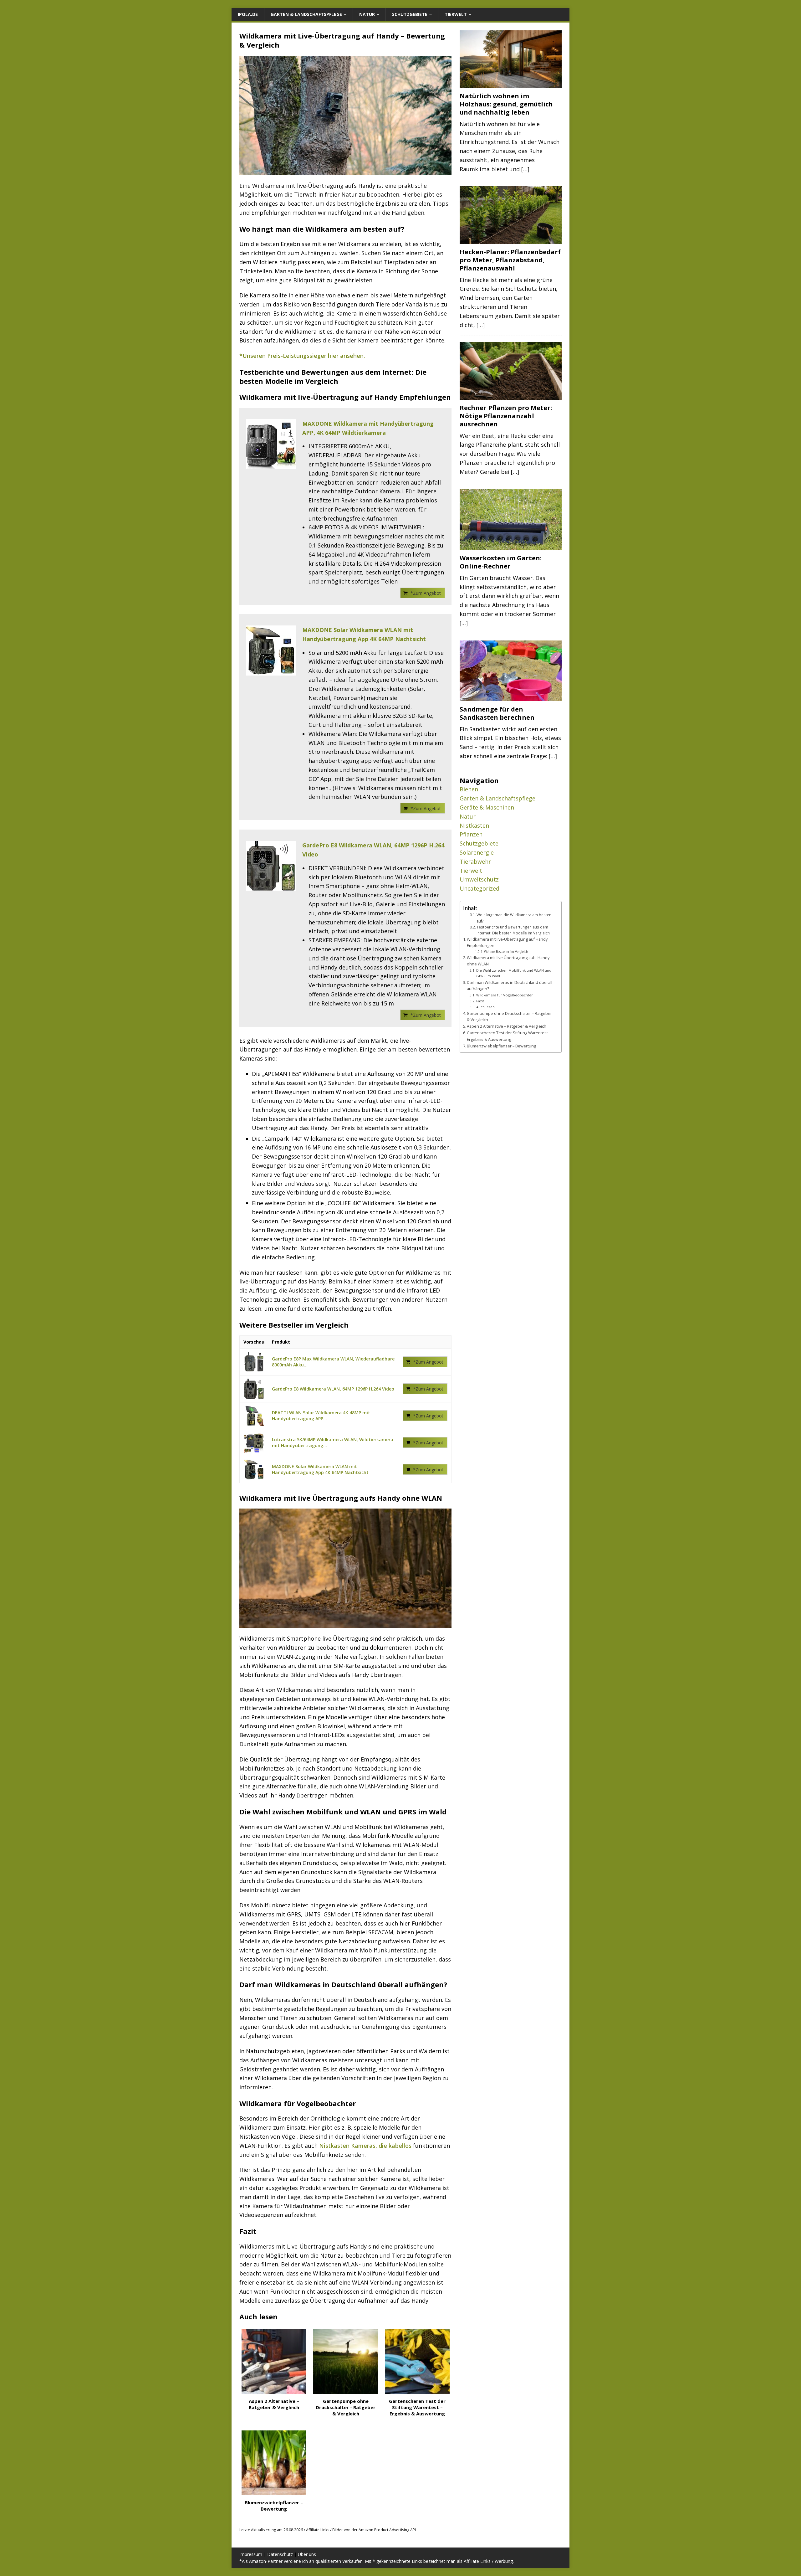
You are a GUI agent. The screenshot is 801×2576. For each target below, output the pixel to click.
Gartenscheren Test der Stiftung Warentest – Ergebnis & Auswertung (509, 1036)
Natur (367, 14)
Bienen (469, 789)
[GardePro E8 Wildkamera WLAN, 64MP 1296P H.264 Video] (271, 866)
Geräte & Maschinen (487, 807)
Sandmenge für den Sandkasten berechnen (497, 713)
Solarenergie (477, 852)
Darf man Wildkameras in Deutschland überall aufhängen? (510, 986)
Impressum (251, 2554)
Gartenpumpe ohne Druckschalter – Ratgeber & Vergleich (509, 1017)
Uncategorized (480, 888)
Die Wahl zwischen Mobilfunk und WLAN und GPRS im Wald (514, 973)
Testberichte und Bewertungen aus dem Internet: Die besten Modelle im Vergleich (513, 930)
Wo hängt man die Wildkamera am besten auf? (514, 918)
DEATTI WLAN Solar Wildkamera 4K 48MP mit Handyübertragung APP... (321, 1416)
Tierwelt (456, 14)
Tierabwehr (475, 861)
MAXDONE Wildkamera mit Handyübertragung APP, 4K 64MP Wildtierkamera (368, 428)
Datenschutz (280, 2554)
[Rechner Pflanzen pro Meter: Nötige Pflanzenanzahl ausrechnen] (511, 396)
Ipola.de (248, 14)
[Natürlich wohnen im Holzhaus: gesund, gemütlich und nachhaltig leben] (511, 84)
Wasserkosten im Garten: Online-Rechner (501, 562)
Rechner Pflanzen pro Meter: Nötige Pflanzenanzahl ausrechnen (506, 416)
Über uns (307, 2554)
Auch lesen (485, 1007)
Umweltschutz (479, 879)
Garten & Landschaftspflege (306, 14)
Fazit (480, 1001)
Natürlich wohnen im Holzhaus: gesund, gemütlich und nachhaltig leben (506, 104)
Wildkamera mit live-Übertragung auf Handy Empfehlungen (507, 942)
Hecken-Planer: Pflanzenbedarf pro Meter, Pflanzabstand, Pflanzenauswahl (510, 260)
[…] (525, 169)
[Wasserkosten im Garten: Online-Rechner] (511, 546)
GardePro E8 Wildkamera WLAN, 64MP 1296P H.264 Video (373, 850)
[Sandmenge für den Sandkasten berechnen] (511, 697)
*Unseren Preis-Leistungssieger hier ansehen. (302, 356)
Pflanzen (471, 834)
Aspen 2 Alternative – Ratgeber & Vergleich (507, 1026)
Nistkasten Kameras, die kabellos (365, 2146)
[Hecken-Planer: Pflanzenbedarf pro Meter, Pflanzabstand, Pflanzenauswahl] (511, 240)
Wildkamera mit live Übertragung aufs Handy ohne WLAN (508, 961)
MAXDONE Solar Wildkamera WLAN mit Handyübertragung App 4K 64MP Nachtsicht (364, 634)
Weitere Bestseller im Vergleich (506, 952)
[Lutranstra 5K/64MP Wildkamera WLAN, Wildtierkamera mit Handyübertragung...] (254, 1443)
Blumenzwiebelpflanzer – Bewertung (501, 1046)
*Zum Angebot (426, 593)
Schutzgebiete (410, 14)
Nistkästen (474, 825)
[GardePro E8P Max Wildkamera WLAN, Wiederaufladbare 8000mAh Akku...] (254, 1362)
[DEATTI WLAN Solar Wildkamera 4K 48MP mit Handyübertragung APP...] (254, 1416)
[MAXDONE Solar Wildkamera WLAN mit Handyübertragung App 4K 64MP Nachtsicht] (271, 650)
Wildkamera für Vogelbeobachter (505, 995)
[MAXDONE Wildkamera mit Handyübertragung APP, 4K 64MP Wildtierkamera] (271, 444)
